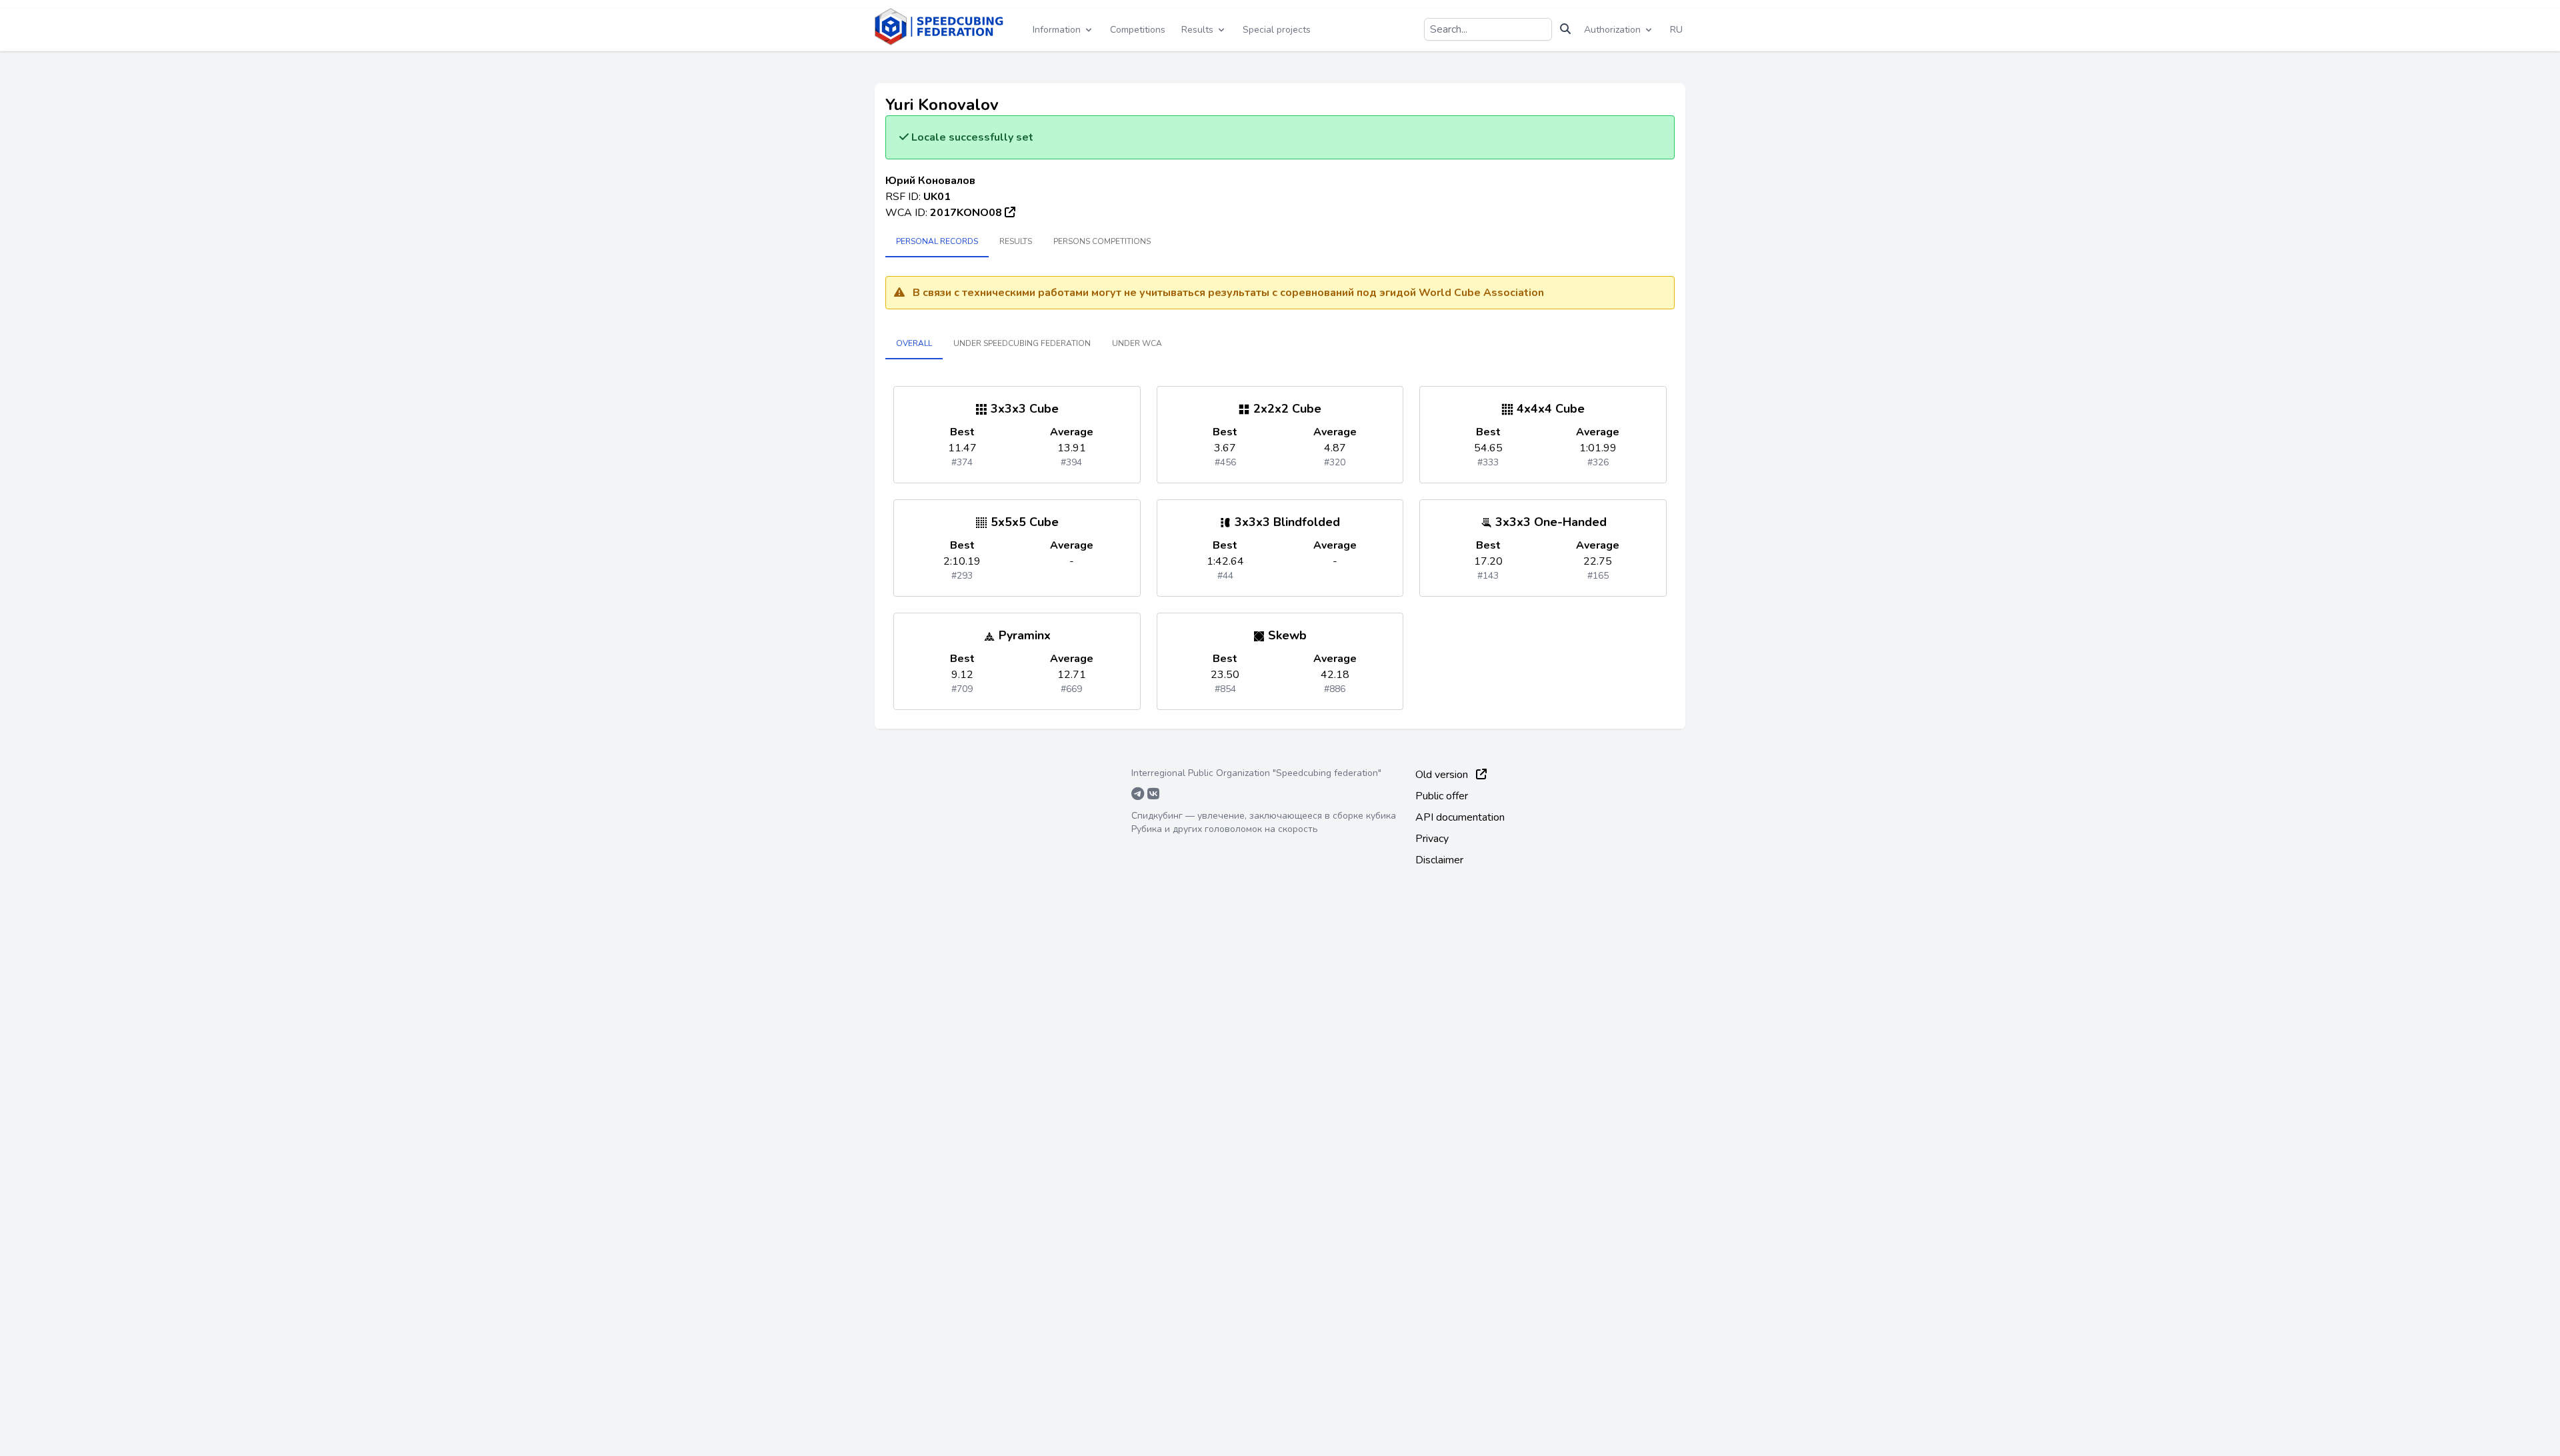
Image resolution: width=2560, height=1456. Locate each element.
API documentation (1460, 817)
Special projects (1277, 30)
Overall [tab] (914, 343)
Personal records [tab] (937, 241)
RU (1676, 30)
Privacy (1432, 839)
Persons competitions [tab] (1102, 241)
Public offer (1442, 796)
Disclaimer (1439, 860)
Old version (1443, 775)
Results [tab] (1016, 241)
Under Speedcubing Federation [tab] (1022, 343)
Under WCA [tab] (1137, 343)
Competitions (1138, 30)
